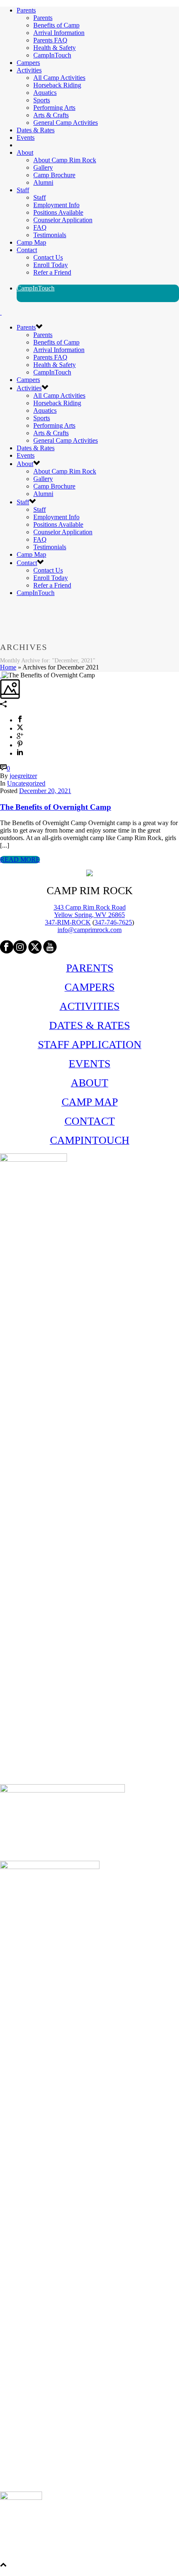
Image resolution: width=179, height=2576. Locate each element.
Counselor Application (63, 220)
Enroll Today (51, 265)
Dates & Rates (36, 130)
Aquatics (45, 93)
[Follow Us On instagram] (20, 951)
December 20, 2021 (45, 791)
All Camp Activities (59, 78)
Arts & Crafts (51, 115)
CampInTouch (52, 55)
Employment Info (56, 205)
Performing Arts (54, 108)
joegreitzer (23, 776)
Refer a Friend (52, 272)
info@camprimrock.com (89, 930)
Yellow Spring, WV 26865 (89, 915)
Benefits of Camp (56, 25)
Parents (26, 10)
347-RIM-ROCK (68, 922)
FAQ (40, 227)
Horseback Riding (57, 85)
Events (26, 138)
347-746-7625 (113, 922)
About (25, 152)
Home (8, 667)
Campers (28, 63)
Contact (27, 250)
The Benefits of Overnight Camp (56, 807)
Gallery (43, 167)
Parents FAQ (50, 40)
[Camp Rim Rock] (1, 312)
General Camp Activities (66, 123)
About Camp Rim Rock (65, 160)
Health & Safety (55, 48)
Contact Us (48, 257)
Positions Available (58, 212)
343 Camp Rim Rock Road (90, 907)
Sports (42, 100)
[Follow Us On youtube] (50, 951)
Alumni (43, 182)
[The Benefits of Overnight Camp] (1, 675)
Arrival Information (59, 33)
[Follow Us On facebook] (7, 951)
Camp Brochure (54, 175)
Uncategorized (26, 783)
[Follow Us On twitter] (35, 951)
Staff (23, 190)
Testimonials (50, 235)
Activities (29, 70)
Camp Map (31, 242)
